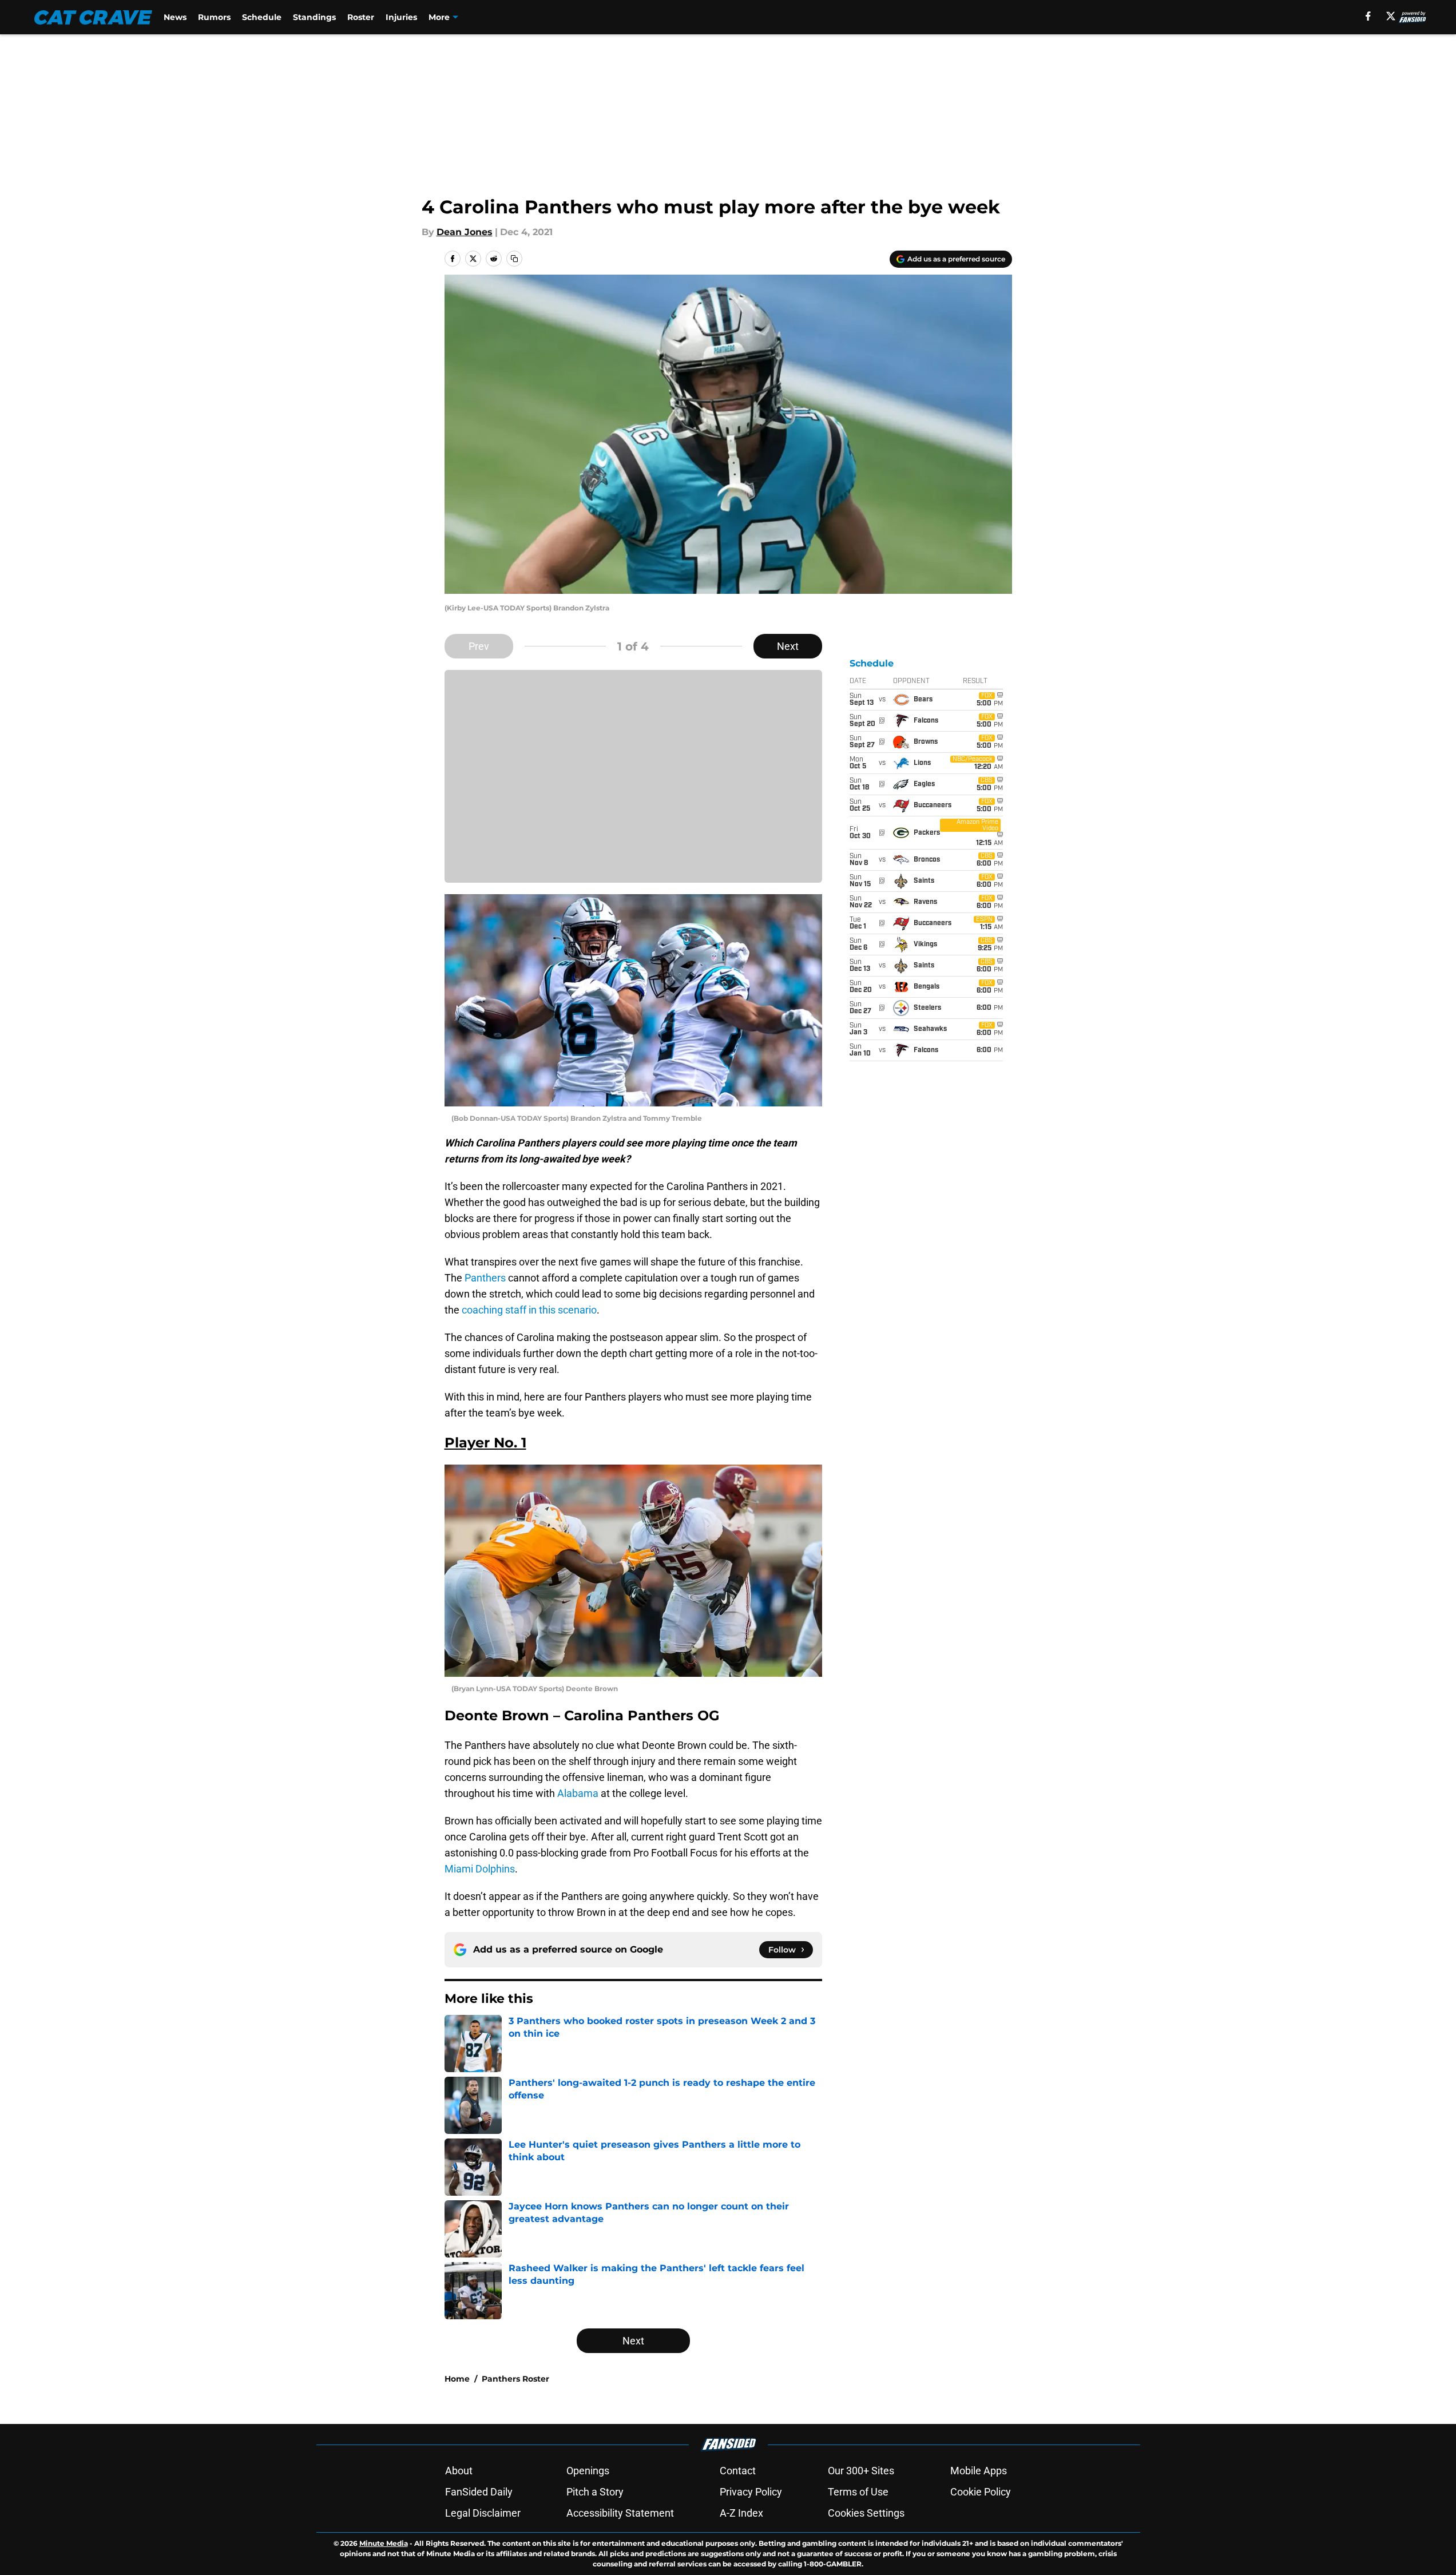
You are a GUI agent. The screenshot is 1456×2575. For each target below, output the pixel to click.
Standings (314, 17)
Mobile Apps (979, 2471)
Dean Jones (465, 232)
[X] (1391, 16)
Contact (738, 2471)
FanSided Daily (479, 2492)
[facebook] (1368, 16)
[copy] (514, 259)
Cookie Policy (981, 2492)
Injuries (401, 17)
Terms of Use (858, 2492)
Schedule (262, 17)
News (175, 17)
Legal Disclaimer (483, 2513)
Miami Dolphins (480, 1869)
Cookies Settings (866, 2513)
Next (788, 646)
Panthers (485, 1278)
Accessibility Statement (620, 2513)
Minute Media (384, 2543)
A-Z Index (741, 2513)
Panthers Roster (515, 2379)
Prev (479, 646)
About (459, 2471)
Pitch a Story (595, 2492)
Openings (588, 2471)
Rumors (214, 17)
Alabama (578, 1793)
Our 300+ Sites (861, 2471)
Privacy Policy (751, 2492)
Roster (361, 17)
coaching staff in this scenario (529, 1310)
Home (457, 2379)
